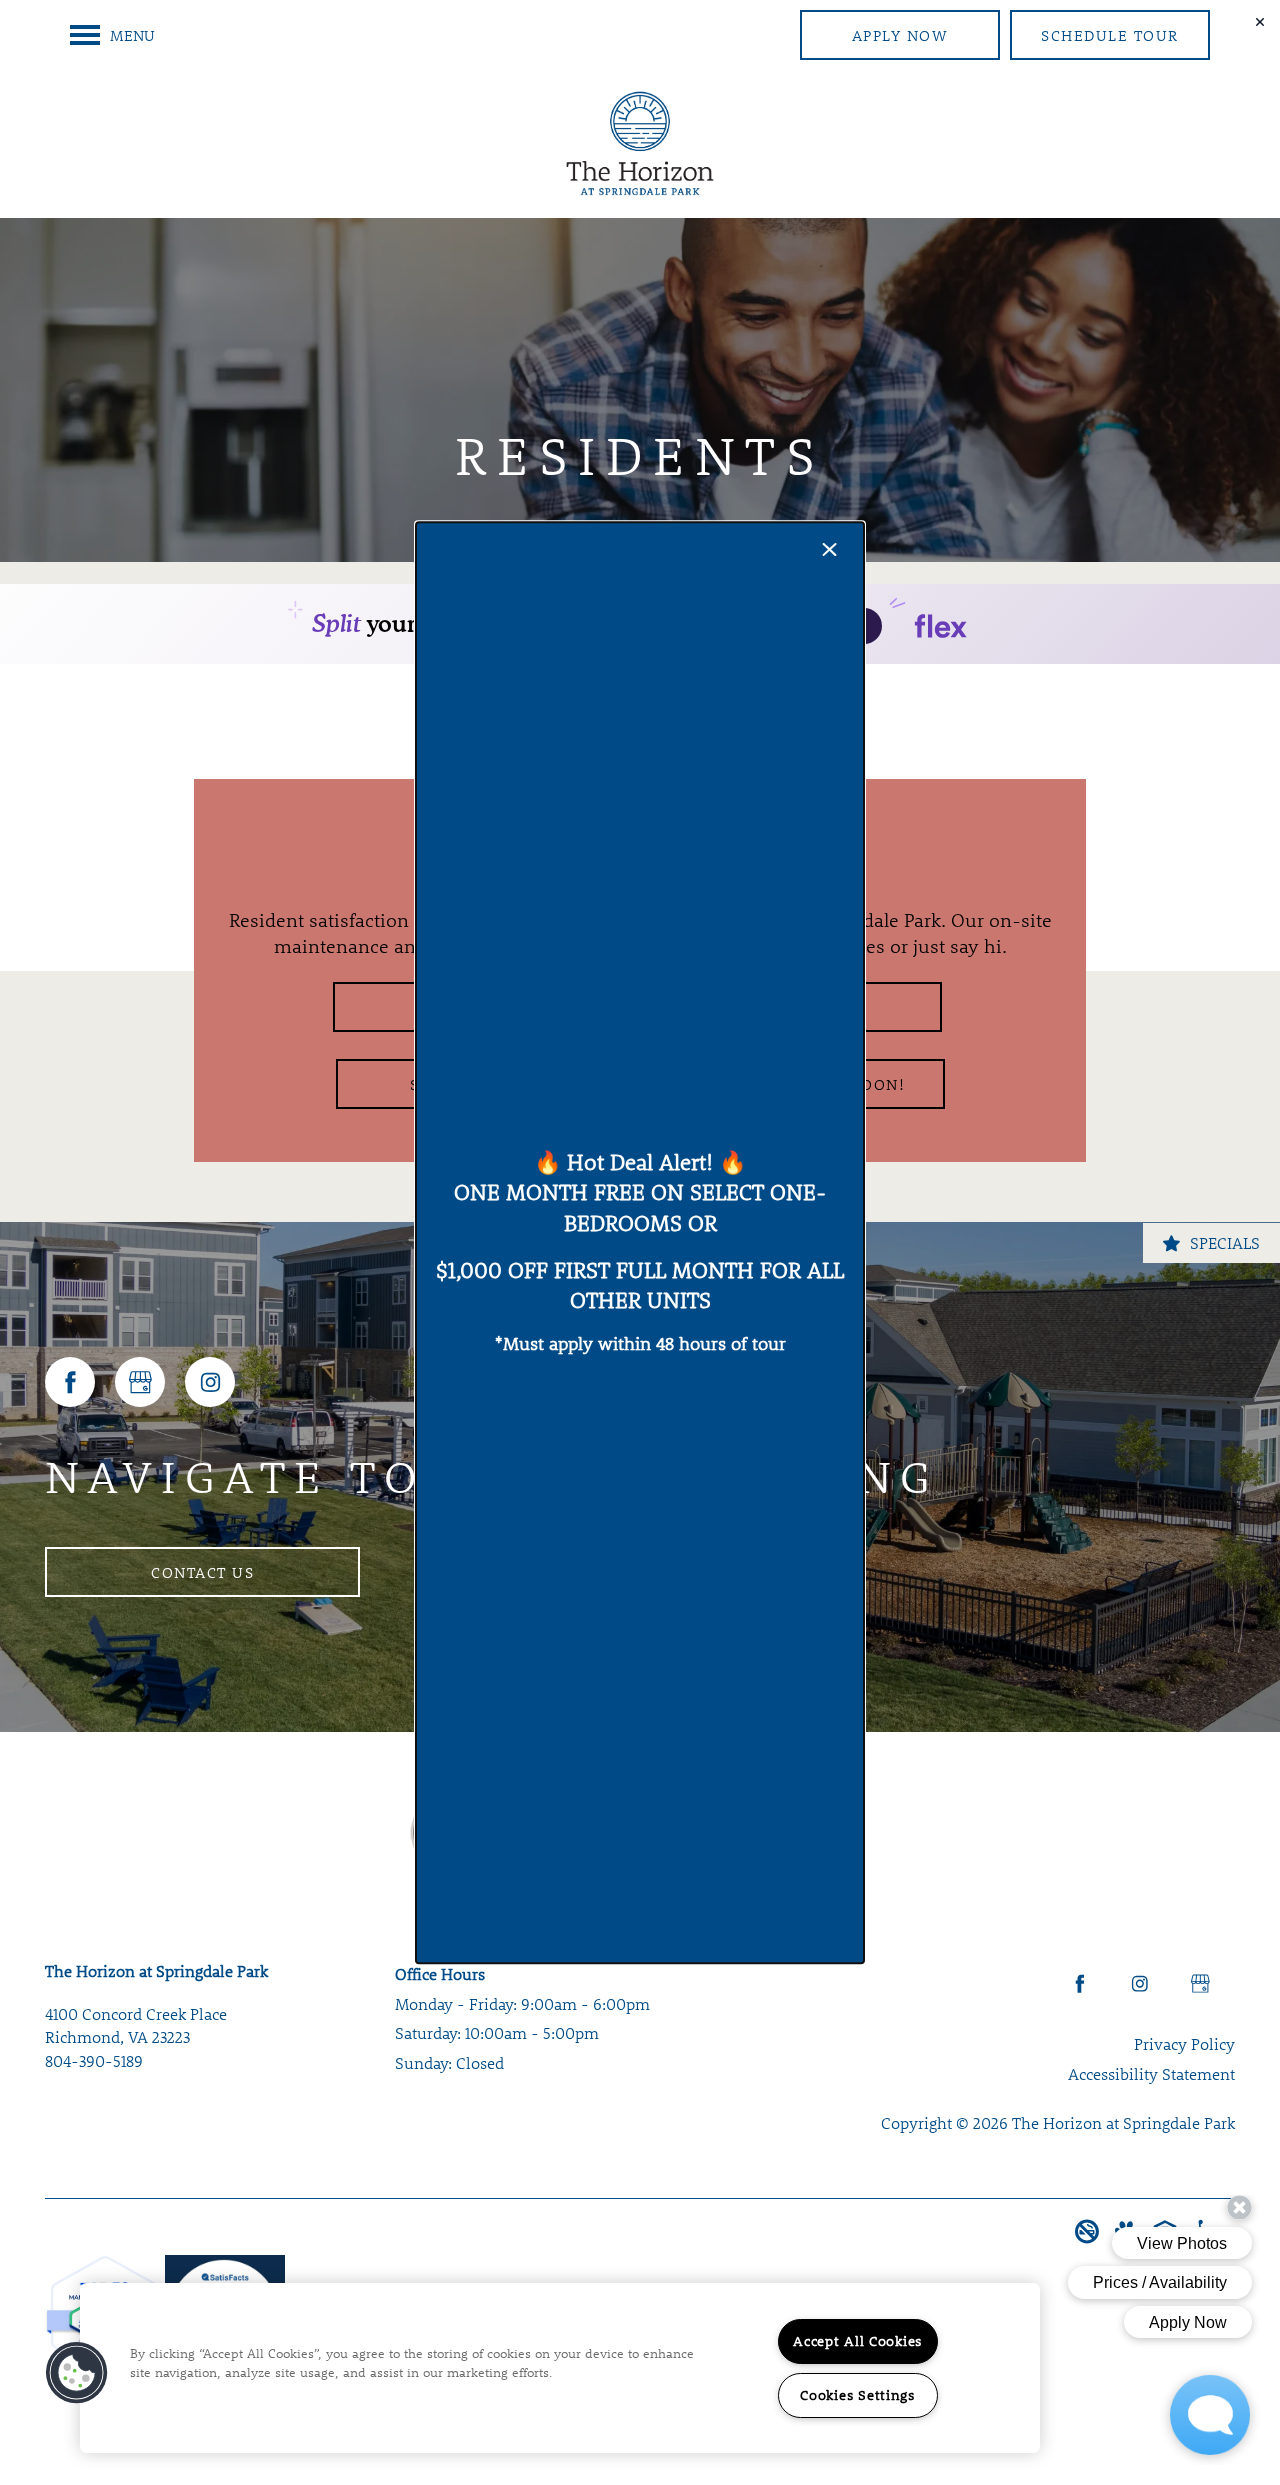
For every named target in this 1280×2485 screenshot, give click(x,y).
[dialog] (640, 1242)
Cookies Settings (857, 2395)
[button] (77, 2373)
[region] (560, 2368)
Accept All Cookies (857, 2341)
